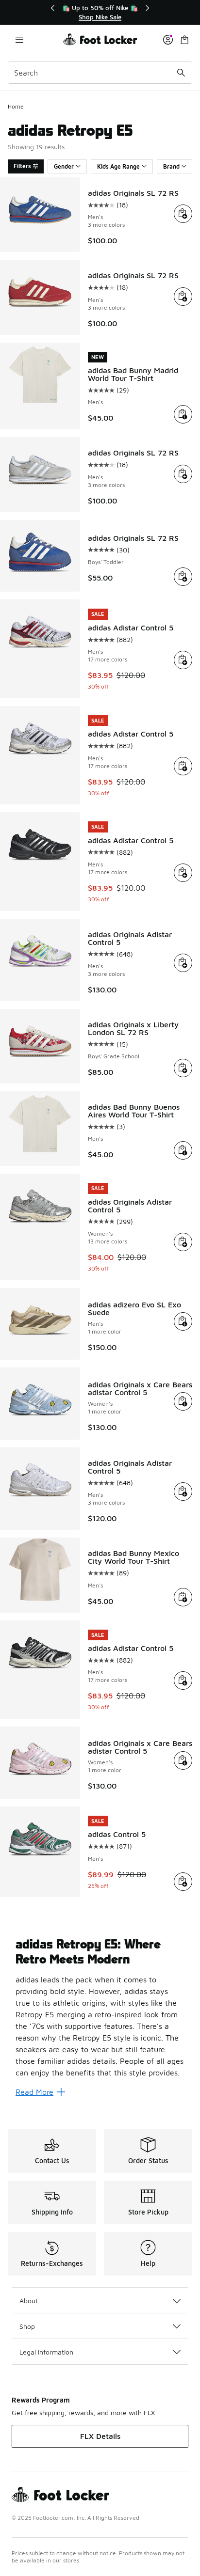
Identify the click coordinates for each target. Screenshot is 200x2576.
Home (16, 106)
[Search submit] (181, 73)
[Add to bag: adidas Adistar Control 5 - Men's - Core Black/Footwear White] (183, 873)
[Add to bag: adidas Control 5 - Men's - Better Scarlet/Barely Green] (183, 1882)
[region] (100, 12)
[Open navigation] (19, 39)
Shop (27, 2326)
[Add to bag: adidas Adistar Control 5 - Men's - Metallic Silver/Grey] (183, 766)
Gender (64, 166)
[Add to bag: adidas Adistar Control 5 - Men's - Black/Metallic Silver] (183, 1681)
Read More (34, 2092)
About (29, 2301)
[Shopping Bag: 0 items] (184, 39)
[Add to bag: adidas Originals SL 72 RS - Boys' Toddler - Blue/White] (183, 577)
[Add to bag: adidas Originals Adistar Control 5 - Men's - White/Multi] (183, 963)
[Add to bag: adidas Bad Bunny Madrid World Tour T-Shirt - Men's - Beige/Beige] (183, 414)
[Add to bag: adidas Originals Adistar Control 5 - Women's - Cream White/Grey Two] (183, 1242)
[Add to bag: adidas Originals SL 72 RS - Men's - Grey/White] (183, 474)
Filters (22, 166)
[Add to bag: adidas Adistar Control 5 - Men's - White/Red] (183, 660)
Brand (171, 166)
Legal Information (46, 2352)
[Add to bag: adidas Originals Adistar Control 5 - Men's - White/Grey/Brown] (183, 1492)
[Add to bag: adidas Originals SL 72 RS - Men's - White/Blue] (183, 214)
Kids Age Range (118, 166)
